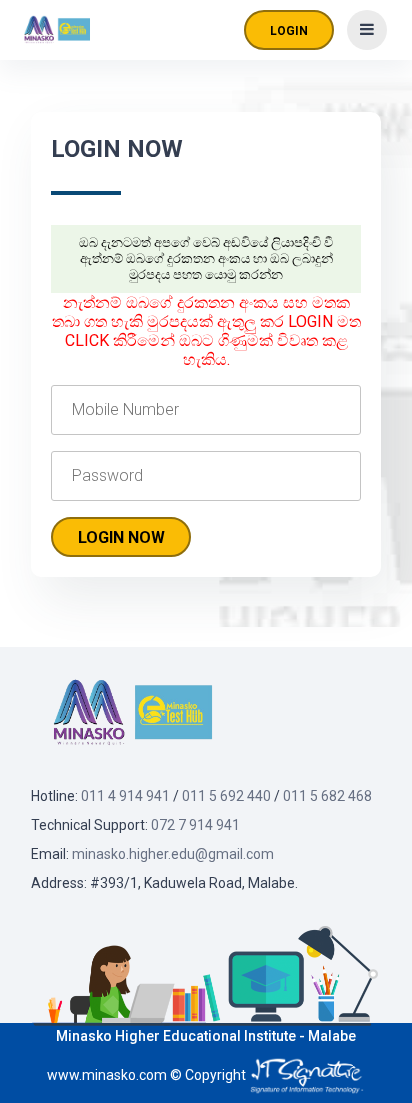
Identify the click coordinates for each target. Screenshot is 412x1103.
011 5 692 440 (226, 796)
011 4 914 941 (125, 796)
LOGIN (289, 31)
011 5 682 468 (327, 796)
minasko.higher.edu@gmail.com (173, 854)
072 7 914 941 (195, 825)
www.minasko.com (107, 1075)
